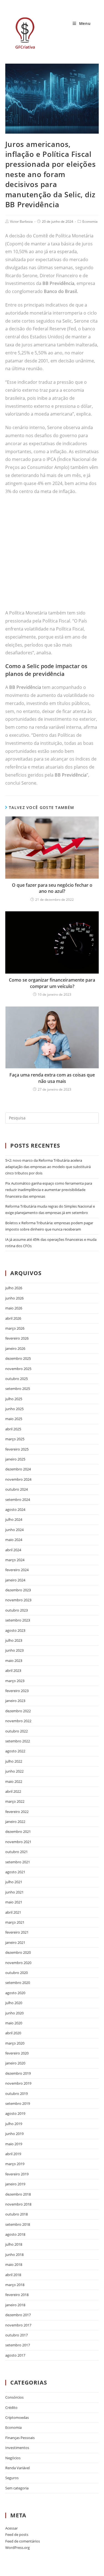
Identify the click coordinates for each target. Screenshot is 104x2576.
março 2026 (15, 1328)
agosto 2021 (15, 1872)
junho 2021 (14, 1892)
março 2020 (15, 2043)
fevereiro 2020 (17, 2053)
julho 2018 (14, 2244)
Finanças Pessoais (20, 2438)
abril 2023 (13, 1670)
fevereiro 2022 (17, 1812)
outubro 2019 (17, 2094)
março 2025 (15, 1439)
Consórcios (14, 2397)
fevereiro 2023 (17, 1691)
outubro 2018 (17, 2214)
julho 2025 (14, 1399)
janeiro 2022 (15, 1822)
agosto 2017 (15, 2355)
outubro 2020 (17, 1973)
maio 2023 (14, 1661)
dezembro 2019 (18, 2073)
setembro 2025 (18, 1389)
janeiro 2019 (15, 2184)
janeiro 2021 (15, 1942)
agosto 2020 (15, 1993)
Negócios (13, 2458)
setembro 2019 (18, 2103)
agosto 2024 (15, 1509)
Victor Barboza (21, 221)
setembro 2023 (18, 1620)
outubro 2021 (17, 1852)
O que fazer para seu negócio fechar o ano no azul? (52, 888)
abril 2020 (13, 2033)
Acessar (12, 2528)
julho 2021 (14, 1882)
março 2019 (15, 2164)
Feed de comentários (23, 2541)
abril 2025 (13, 1429)
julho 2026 (14, 1288)
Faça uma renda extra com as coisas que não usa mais (52, 1078)
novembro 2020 (18, 1963)
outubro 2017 (17, 2335)
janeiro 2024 (15, 1580)
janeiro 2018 (15, 2305)
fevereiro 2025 (17, 1449)
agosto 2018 (15, 2234)
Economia (90, 221)
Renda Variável (17, 2468)
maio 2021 (14, 1902)
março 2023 (15, 1681)
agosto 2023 (15, 1630)
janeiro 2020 (15, 2063)
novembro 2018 (18, 2204)
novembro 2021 (18, 1842)
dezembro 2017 (18, 2315)
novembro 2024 (18, 1479)
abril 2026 (13, 1318)
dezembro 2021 (18, 1832)
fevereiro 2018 (17, 2295)
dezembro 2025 (18, 1358)
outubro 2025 (17, 1379)
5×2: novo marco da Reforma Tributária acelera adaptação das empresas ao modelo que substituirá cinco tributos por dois (48, 1167)
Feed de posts (17, 2535)
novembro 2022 (18, 1721)
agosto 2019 (15, 2113)
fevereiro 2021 (17, 1932)
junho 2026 (14, 1298)
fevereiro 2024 (17, 1570)
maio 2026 (14, 1308)
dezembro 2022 (18, 1711)
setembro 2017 (18, 2345)
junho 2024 (14, 1530)
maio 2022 (14, 1781)
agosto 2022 (15, 1751)
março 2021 (15, 1922)
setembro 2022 (18, 1741)
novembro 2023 (18, 1600)
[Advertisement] (52, 555)
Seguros (12, 2478)
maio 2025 (14, 1419)
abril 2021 (13, 1912)
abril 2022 (13, 1791)
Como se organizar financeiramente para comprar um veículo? (52, 983)
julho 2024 (14, 1519)
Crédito (11, 2408)
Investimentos (17, 2448)
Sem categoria (17, 2488)
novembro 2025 (18, 1369)
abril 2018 (13, 2275)
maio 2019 (14, 2144)
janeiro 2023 (15, 1701)
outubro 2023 (17, 1610)
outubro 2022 (17, 1731)
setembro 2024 (18, 1500)
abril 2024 (13, 1550)
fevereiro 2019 (17, 2174)
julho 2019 (14, 2124)
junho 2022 (14, 1771)
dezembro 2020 (18, 1952)
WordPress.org (17, 2548)
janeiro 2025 (15, 1459)
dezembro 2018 (18, 2194)
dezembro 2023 (18, 1590)
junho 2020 (14, 2013)
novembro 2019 (18, 2083)
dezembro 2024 (18, 1469)
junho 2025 (14, 1409)
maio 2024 (14, 1540)
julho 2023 (14, 1640)
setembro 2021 (18, 1862)
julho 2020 (14, 2003)
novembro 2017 (18, 2325)
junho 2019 (14, 2134)
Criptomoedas (17, 2417)
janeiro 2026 (15, 1348)
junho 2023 (14, 1650)
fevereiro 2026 (17, 1338)
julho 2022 (14, 1761)
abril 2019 (13, 2154)
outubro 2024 (17, 1489)
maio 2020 (14, 2023)
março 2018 (15, 2285)
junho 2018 (14, 2255)
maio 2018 (14, 2264)
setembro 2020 (18, 1983)
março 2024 (15, 1560)
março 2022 (15, 1801)
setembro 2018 (18, 2224)
